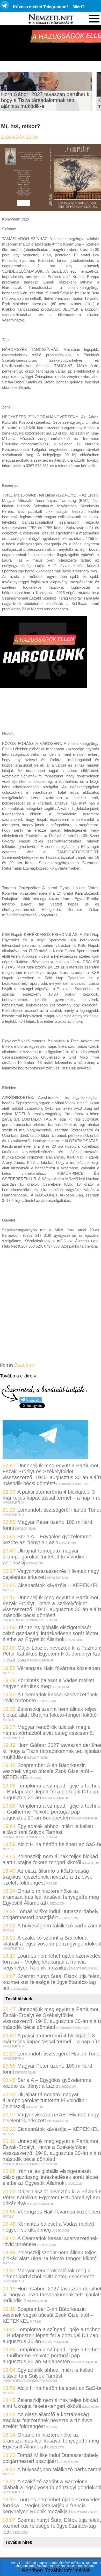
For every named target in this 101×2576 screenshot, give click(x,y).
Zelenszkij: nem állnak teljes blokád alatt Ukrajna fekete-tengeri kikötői (50, 1859)
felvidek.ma (46, 1701)
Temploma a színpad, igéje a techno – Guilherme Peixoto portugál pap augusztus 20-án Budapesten (52, 1812)
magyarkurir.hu (40, 1660)
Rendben (32, 2570)
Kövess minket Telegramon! (40, 7)
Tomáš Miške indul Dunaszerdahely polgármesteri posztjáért (51, 1914)
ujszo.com (68, 1543)
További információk (68, 2570)
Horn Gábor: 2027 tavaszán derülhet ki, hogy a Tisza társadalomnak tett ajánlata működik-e (46, 100)
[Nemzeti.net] (51, 19)
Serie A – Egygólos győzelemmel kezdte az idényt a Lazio (48, 1539)
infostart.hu (13, 1503)
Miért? (79, 7)
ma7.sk (8, 1590)
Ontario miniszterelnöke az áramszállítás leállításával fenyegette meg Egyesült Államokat (51, 1897)
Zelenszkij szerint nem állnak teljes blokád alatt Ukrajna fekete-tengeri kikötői (50, 1712)
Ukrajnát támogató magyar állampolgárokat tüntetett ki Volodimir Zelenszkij (45, 1557)
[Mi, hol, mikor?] (51, 209)
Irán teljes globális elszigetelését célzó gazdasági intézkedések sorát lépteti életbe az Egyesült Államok (51, 1633)
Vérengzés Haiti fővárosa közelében (59, 1668)
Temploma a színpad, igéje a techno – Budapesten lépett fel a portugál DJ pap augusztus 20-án (52, 1792)
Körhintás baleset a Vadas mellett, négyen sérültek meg (49, 1683)
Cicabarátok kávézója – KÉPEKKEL (58, 1585)
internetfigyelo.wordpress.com (30, 1620)
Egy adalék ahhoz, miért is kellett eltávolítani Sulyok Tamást (48, 1829)
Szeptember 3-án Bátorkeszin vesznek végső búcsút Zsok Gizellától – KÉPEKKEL (48, 1771)
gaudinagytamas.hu (73, 1484)
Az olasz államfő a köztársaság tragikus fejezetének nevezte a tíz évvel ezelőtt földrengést (48, 1877)
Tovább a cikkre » (18, 1376)
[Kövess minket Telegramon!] (45, 1457)
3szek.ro (25, 1365)
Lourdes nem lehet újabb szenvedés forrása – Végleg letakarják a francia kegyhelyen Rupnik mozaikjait (52, 1962)
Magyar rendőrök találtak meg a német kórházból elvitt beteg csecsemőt (48, 1730)
